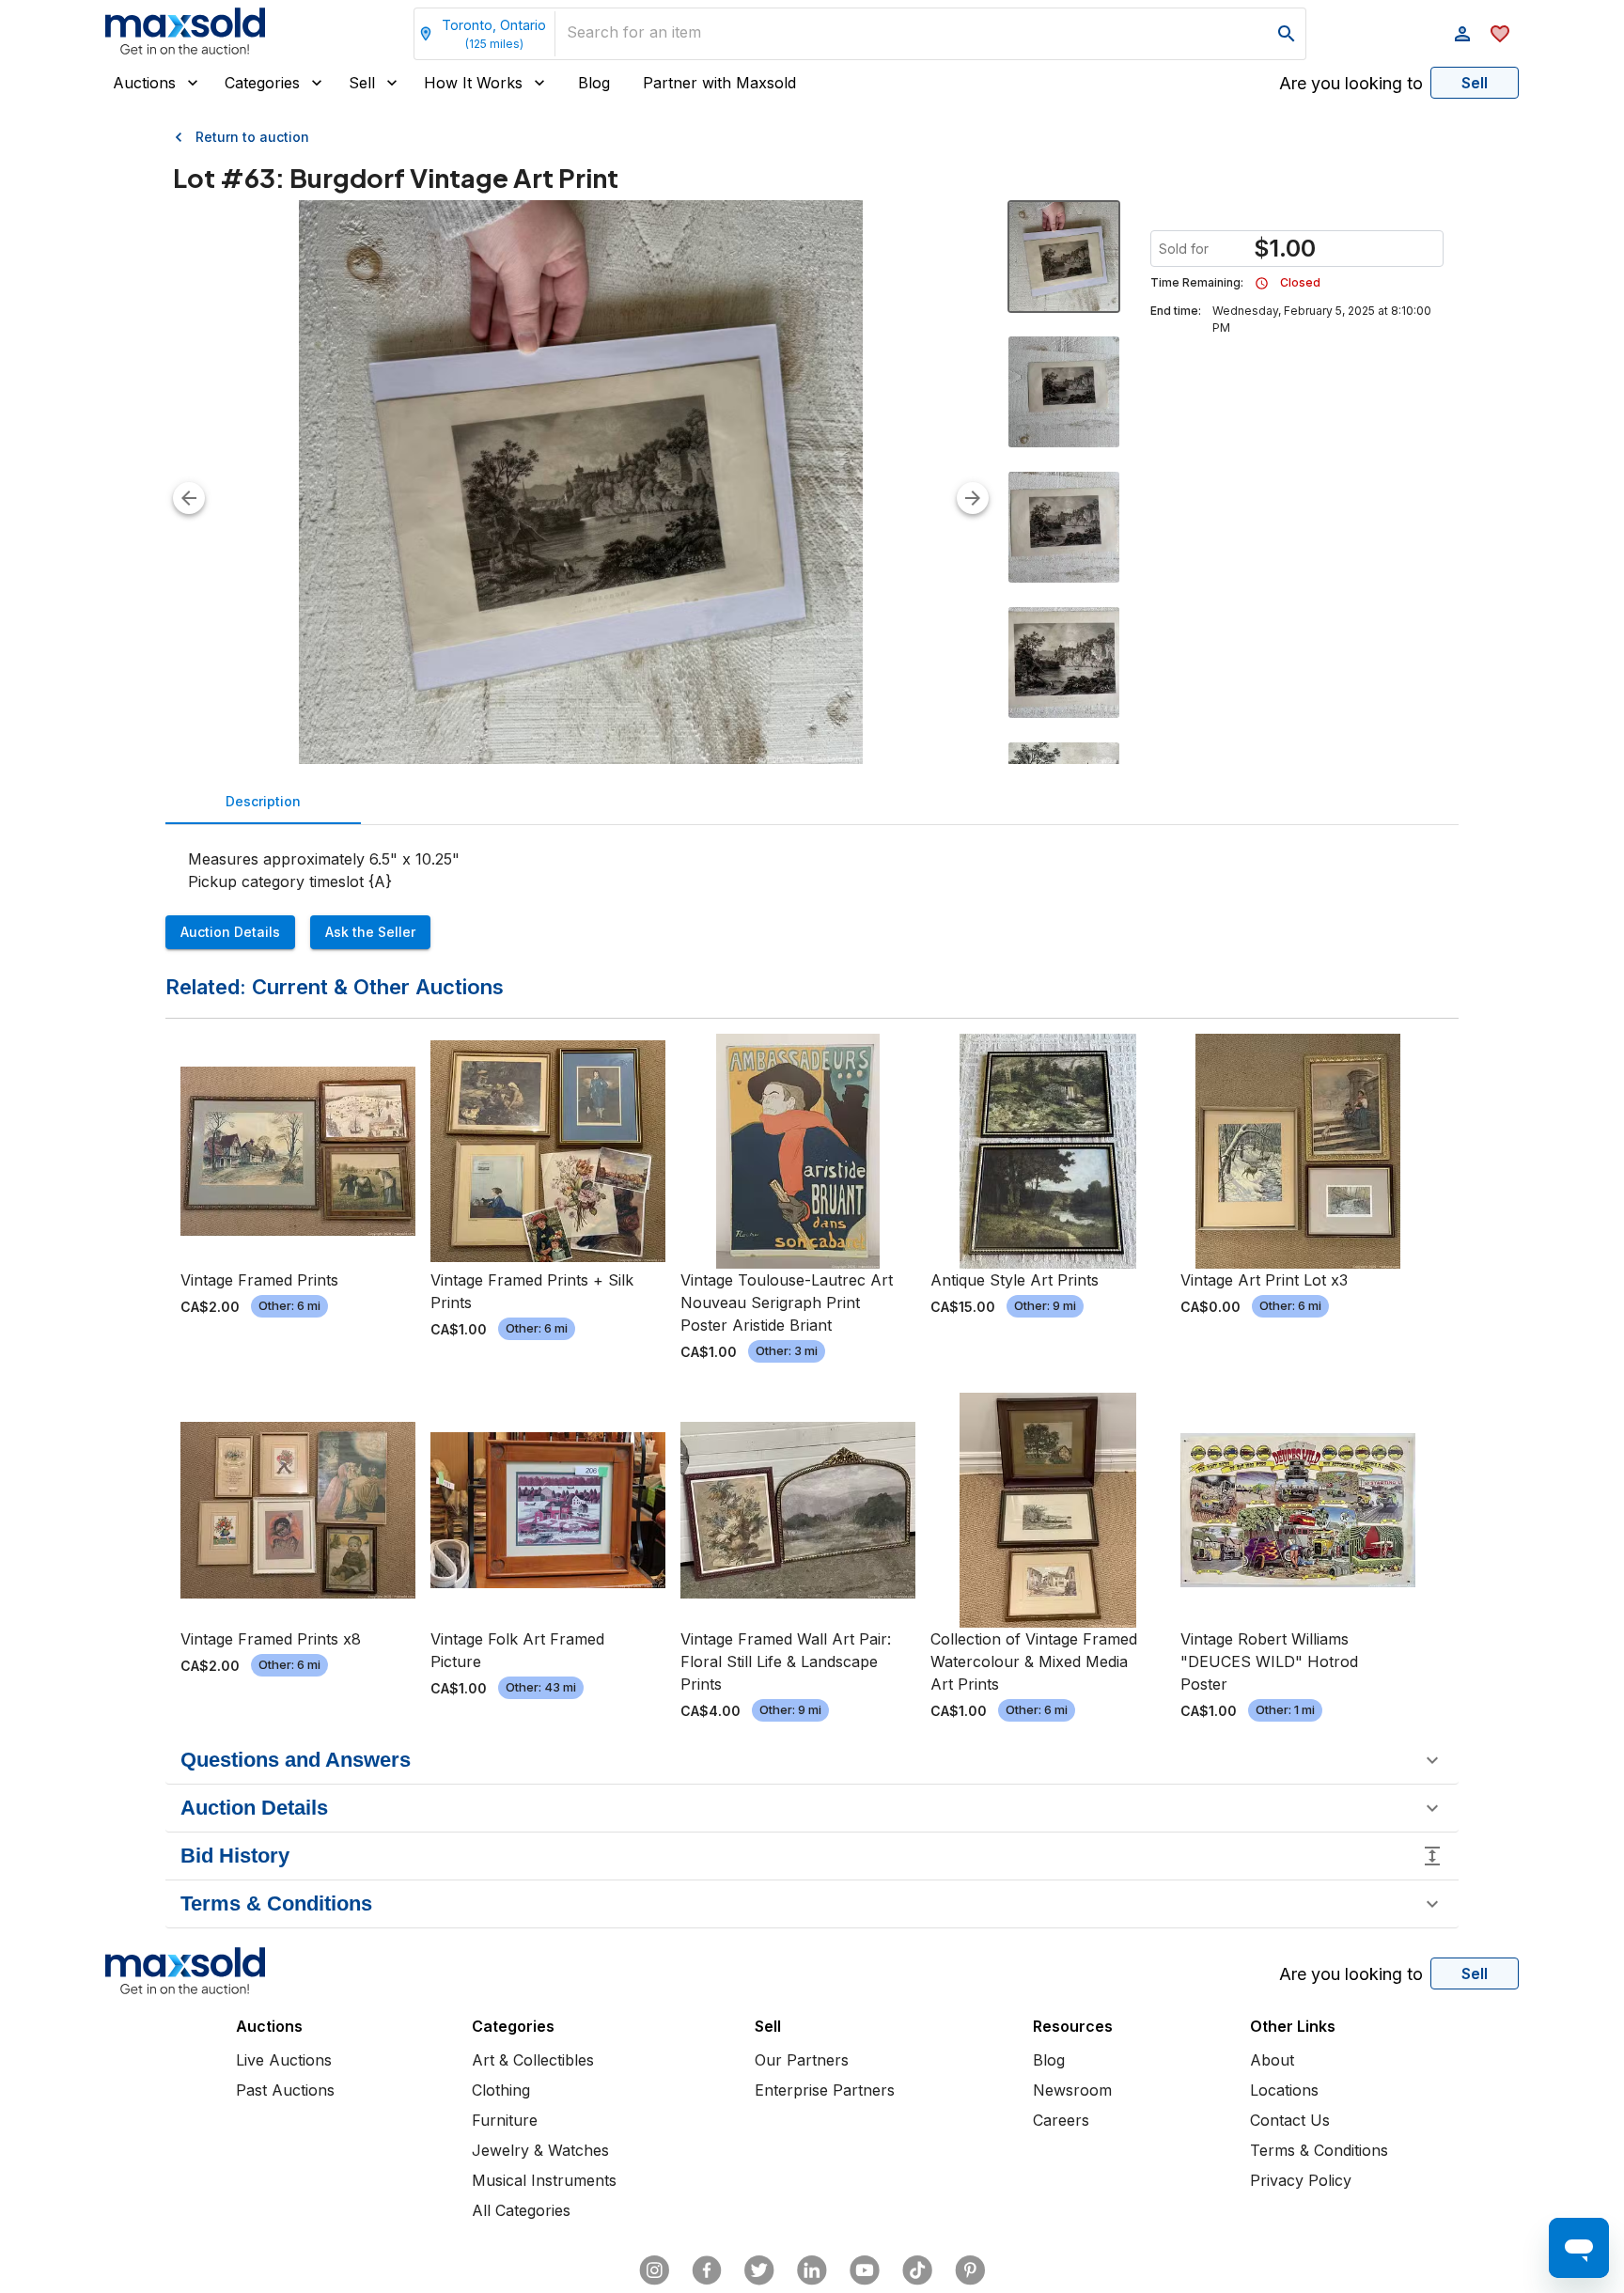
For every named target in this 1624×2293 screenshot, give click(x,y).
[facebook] (707, 2270)
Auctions (144, 83)
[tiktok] (917, 2270)
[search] (1287, 34)
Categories (262, 83)
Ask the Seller (370, 932)
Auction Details (230, 932)
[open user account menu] (1462, 34)
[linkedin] (812, 2270)
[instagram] (654, 2270)
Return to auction (252, 137)
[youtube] (865, 2270)
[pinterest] (970, 2270)
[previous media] (189, 498)
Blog (594, 83)
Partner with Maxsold (719, 83)
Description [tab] (263, 801)
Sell (362, 83)
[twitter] (759, 2270)
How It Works (473, 83)
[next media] (973, 498)
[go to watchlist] (1500, 34)
